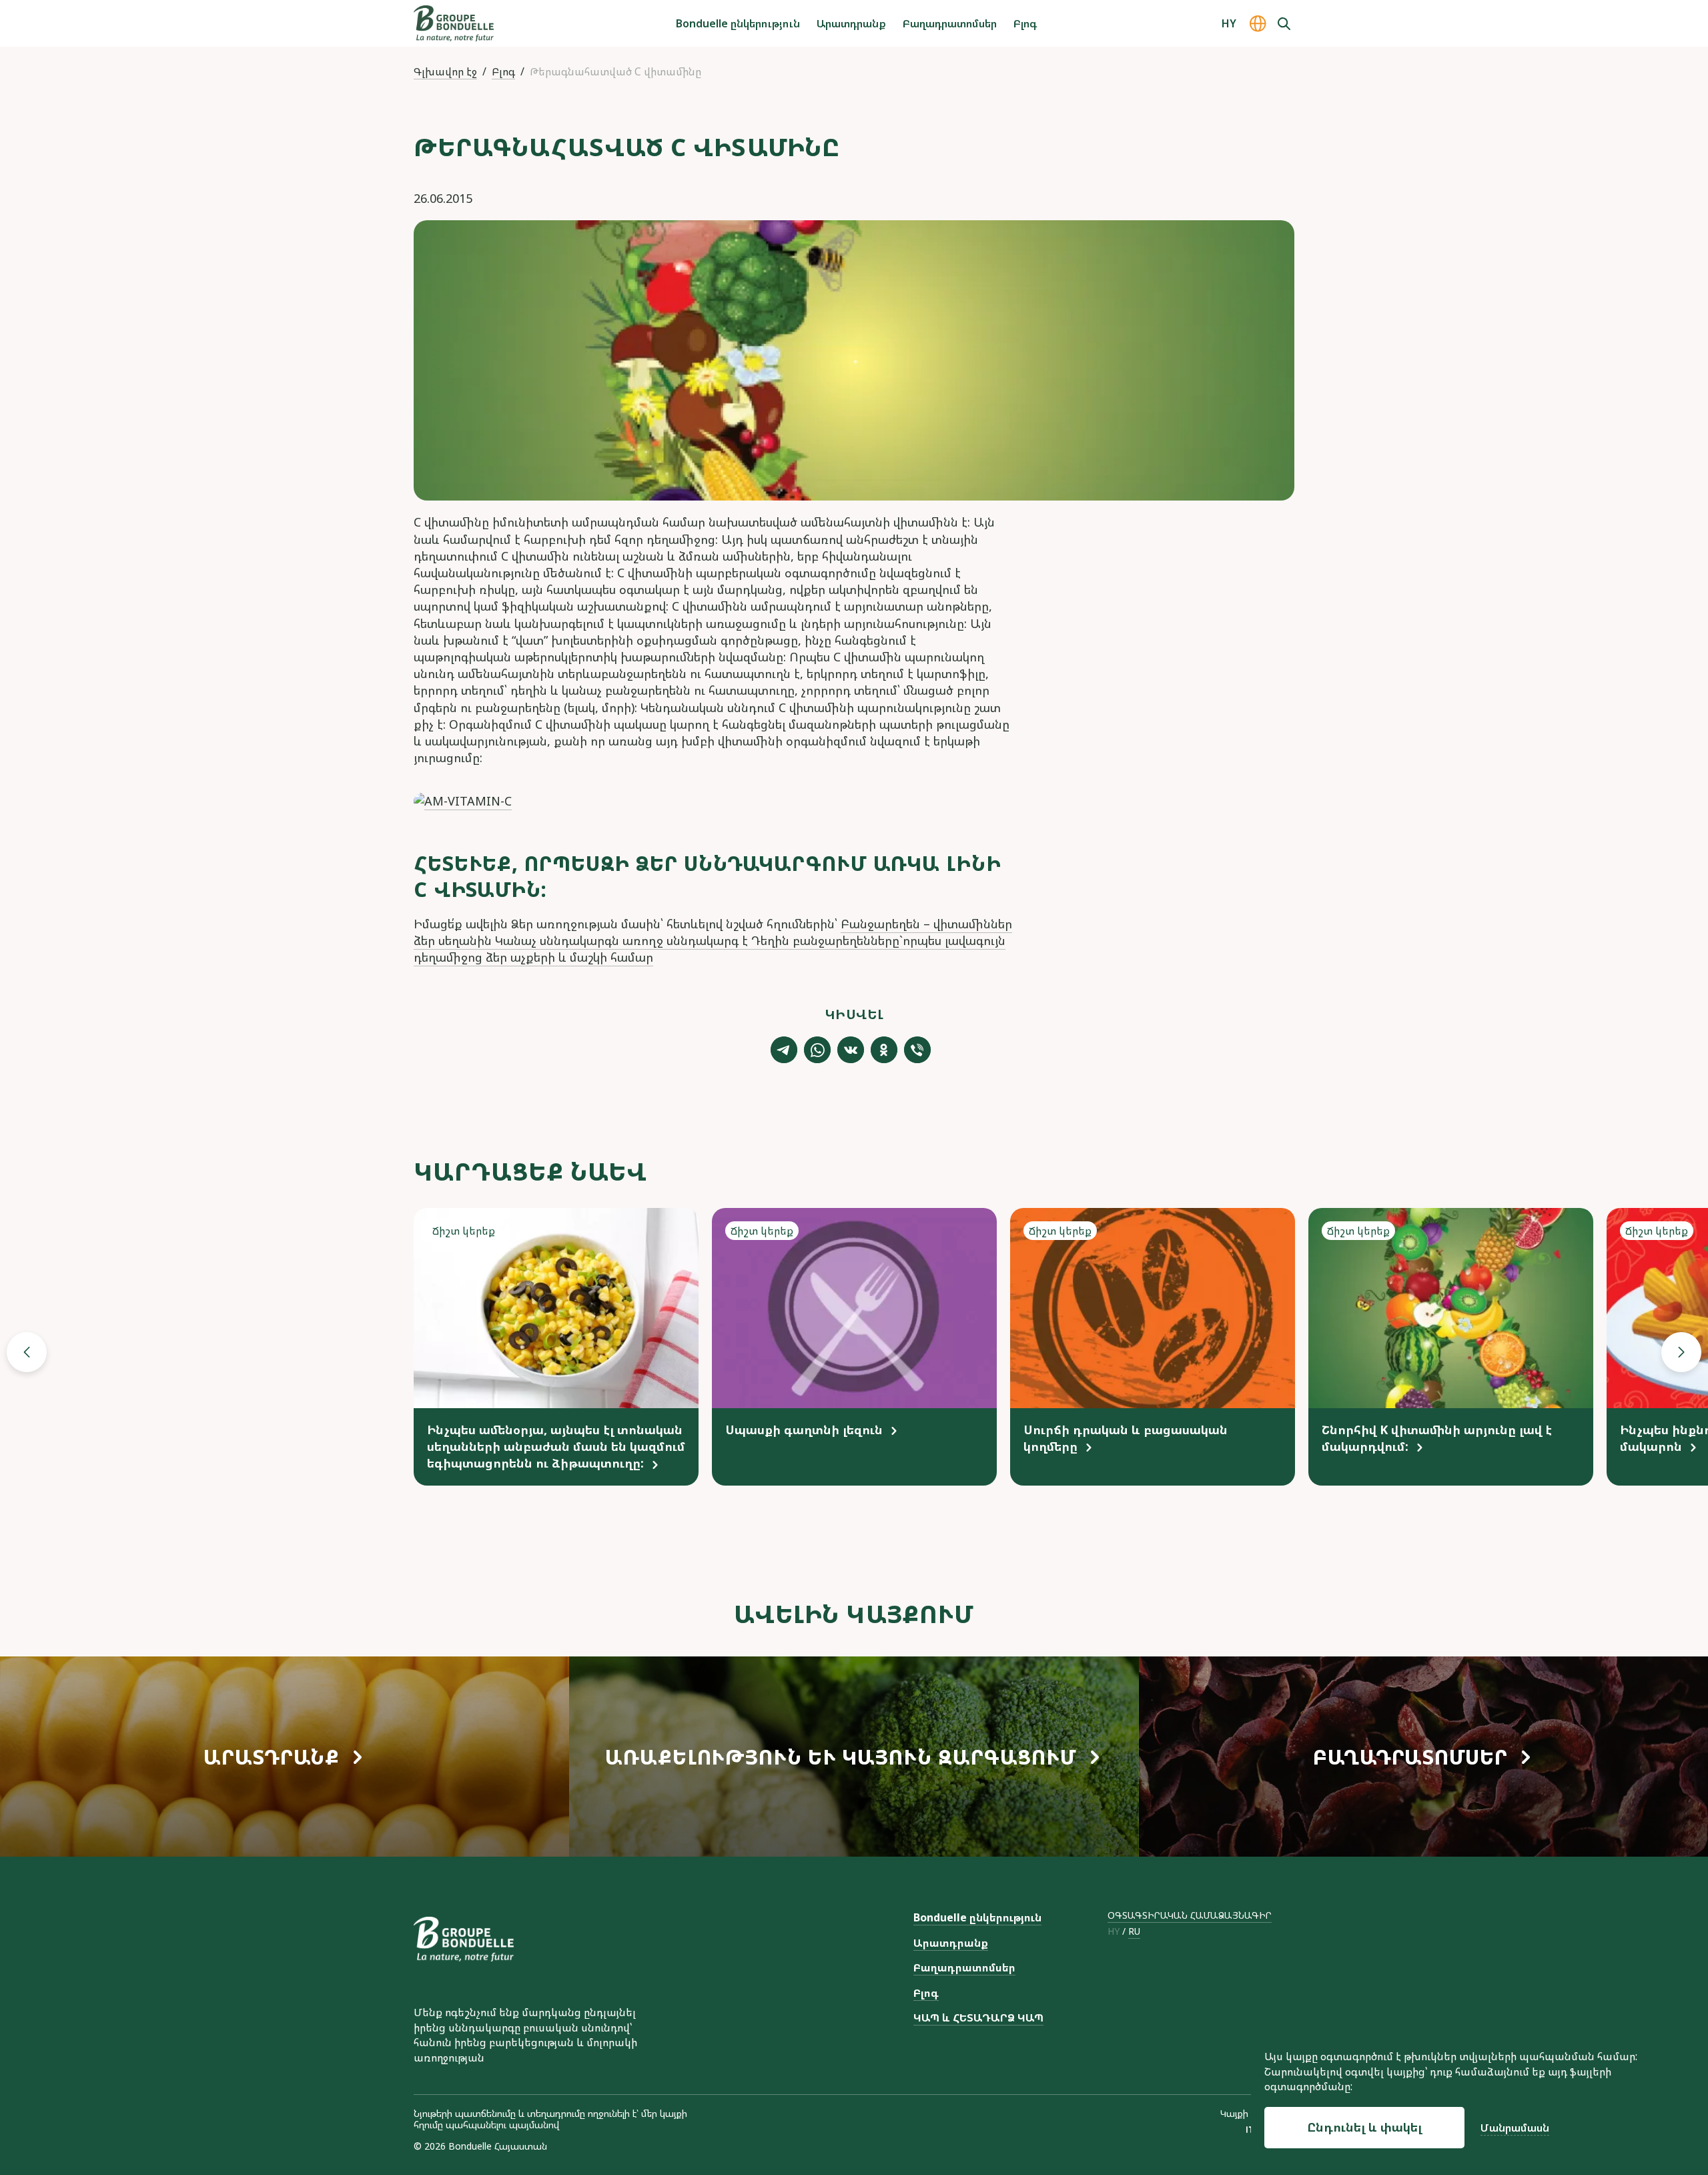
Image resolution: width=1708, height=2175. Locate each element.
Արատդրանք (851, 23)
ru (1134, 1932)
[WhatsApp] (817, 1050)
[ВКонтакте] (851, 1050)
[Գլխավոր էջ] (454, 23)
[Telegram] (784, 1050)
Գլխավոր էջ (445, 71)
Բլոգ (1025, 23)
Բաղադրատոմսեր (950, 23)
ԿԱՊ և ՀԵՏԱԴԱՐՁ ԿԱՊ (978, 2017)
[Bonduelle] (464, 1939)
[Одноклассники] (884, 1050)
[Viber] (917, 1050)
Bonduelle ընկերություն (738, 23)
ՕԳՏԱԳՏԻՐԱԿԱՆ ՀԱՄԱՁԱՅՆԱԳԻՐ (1190, 1915)
